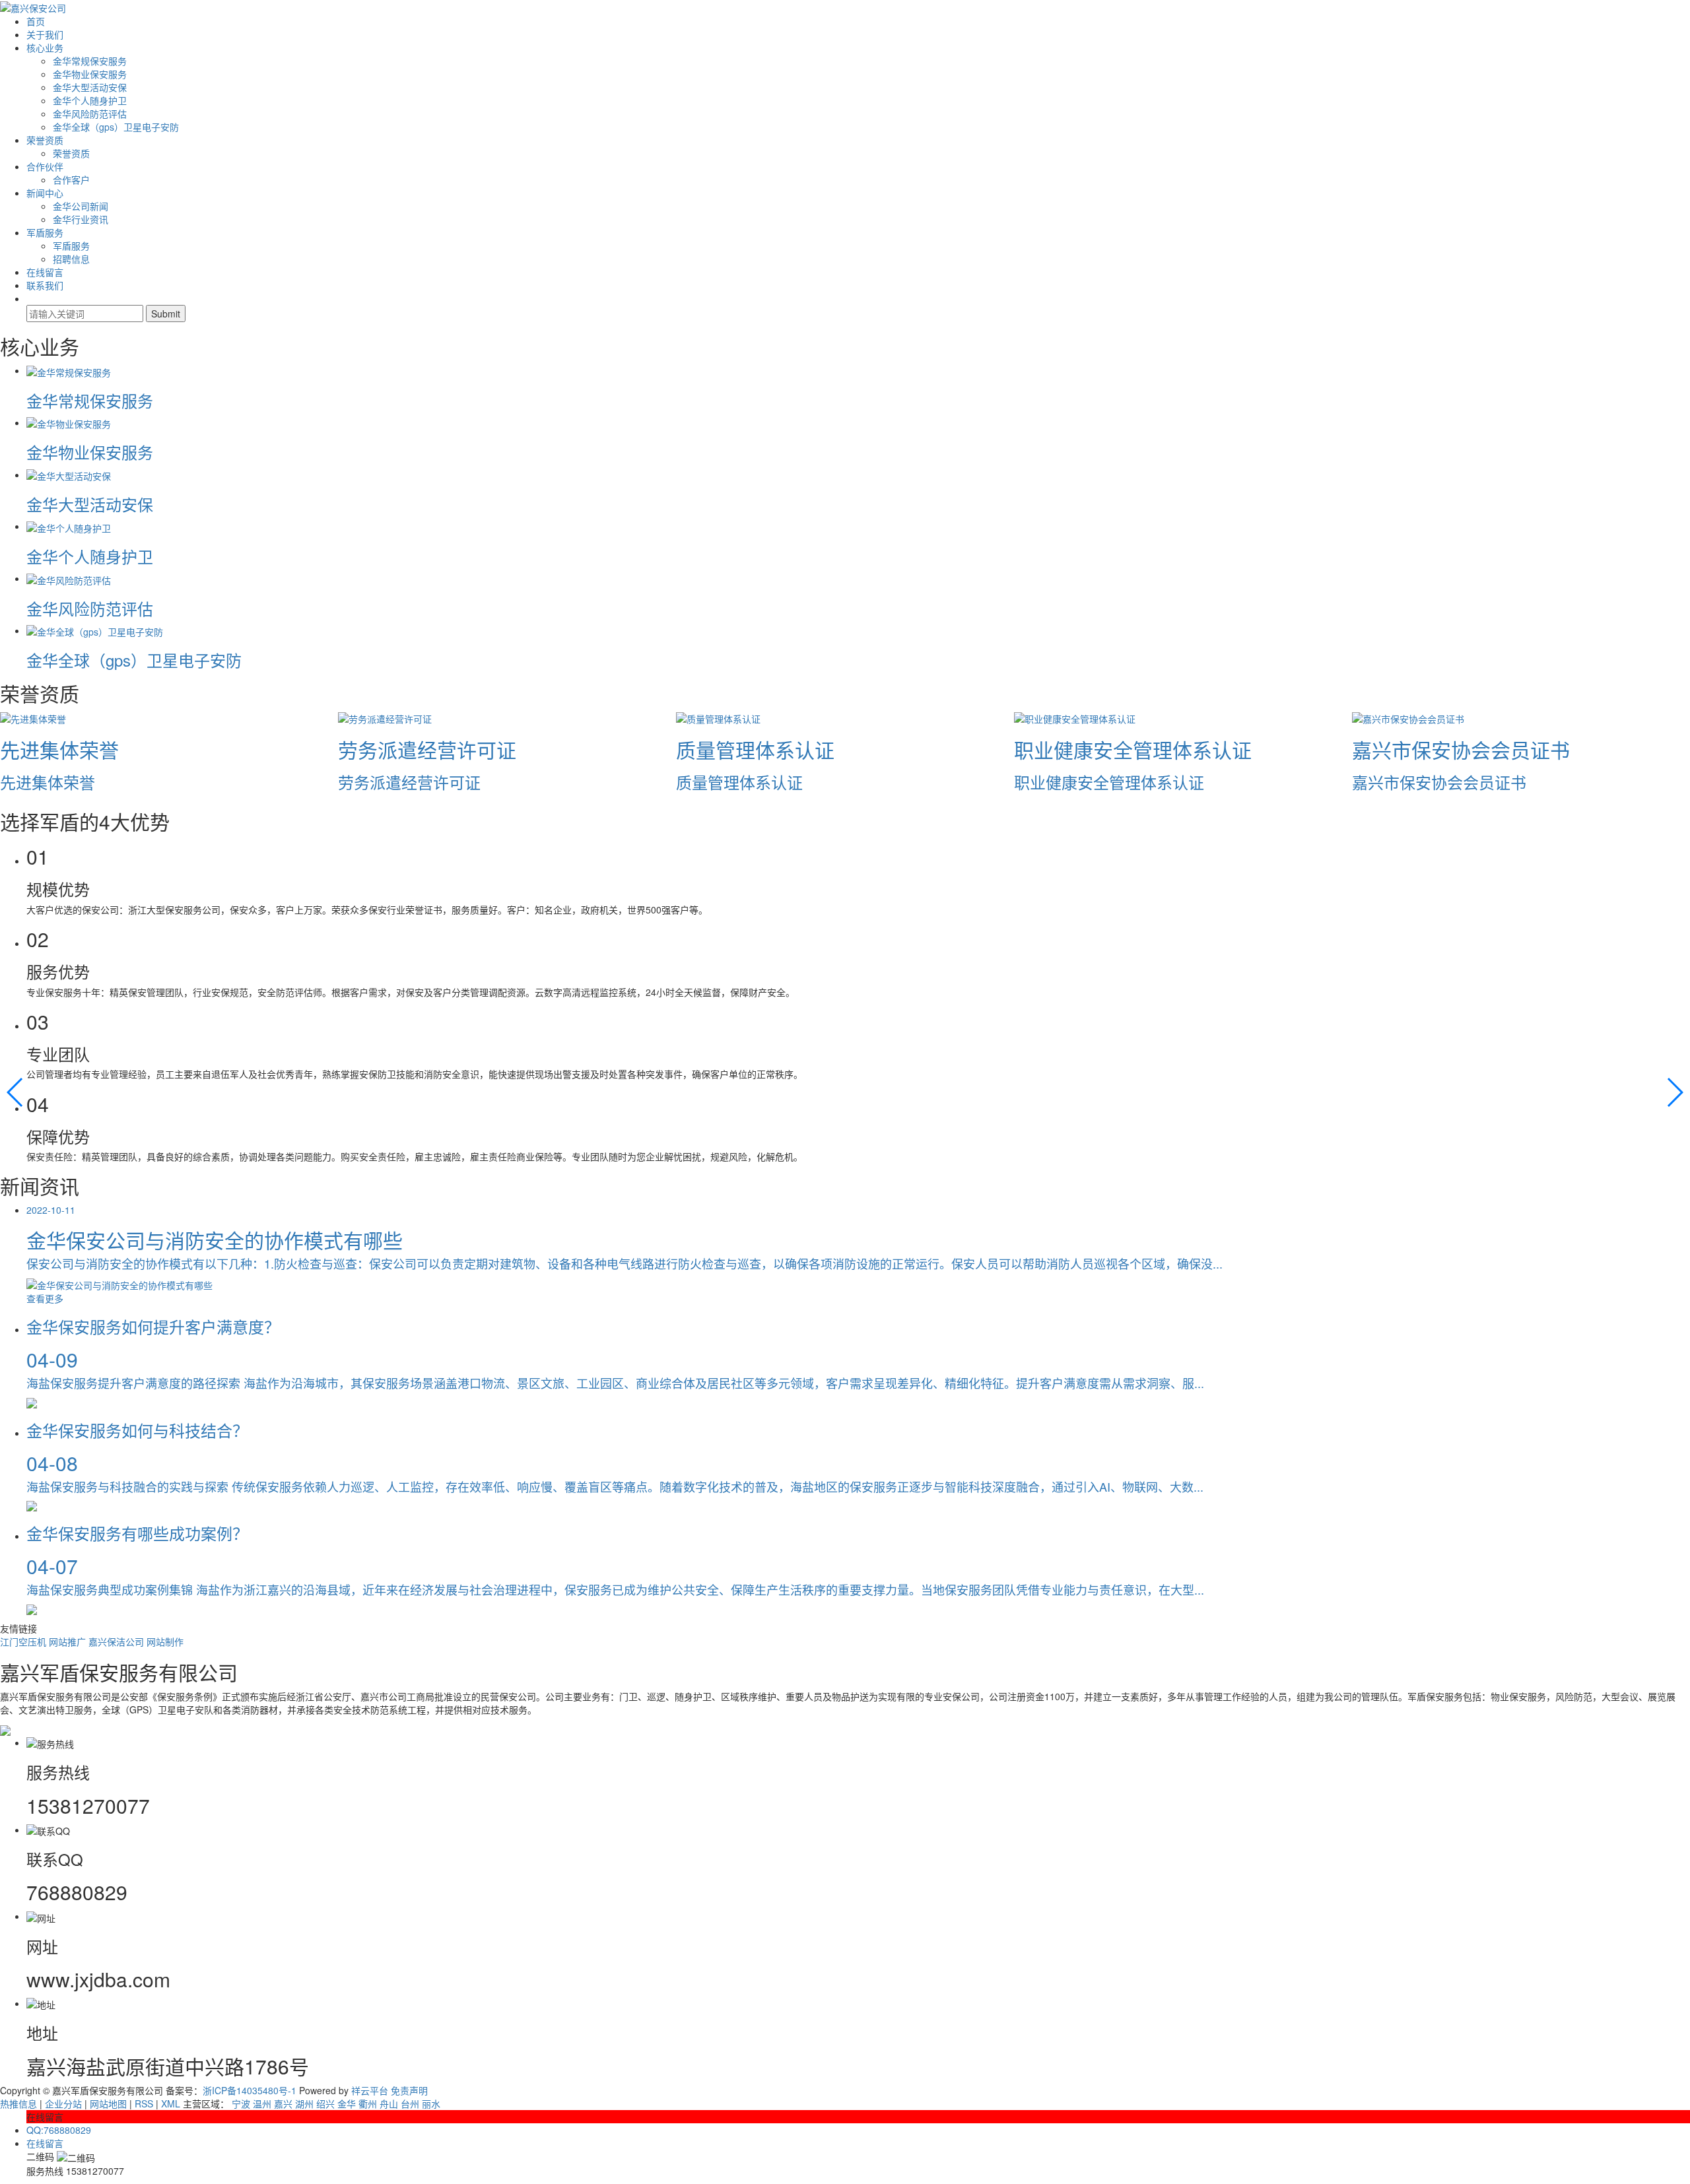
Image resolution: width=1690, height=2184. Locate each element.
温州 (262, 2103)
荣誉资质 (45, 140)
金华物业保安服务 (90, 74)
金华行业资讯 (81, 219)
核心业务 (45, 48)
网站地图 (108, 2103)
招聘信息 (71, 259)
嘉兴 (283, 2103)
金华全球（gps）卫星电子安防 (116, 127)
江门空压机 (24, 1641)
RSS (144, 2103)
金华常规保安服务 (90, 61)
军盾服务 (45, 232)
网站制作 (165, 1641)
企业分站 (63, 2103)
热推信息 (18, 2103)
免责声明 (409, 2090)
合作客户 (71, 180)
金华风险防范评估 (90, 114)
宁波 (241, 2103)
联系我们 (45, 285)
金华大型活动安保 (90, 87)
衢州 (368, 2103)
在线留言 (45, 272)
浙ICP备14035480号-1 (250, 2090)
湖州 (304, 2103)
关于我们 (45, 34)
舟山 (389, 2103)
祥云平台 (370, 2090)
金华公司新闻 (81, 206)
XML (171, 2103)
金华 (347, 2103)
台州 (410, 2103)
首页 (36, 21)
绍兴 (325, 2103)
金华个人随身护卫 (90, 100)
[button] (16, 1092)
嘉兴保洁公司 (118, 1641)
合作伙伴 (45, 166)
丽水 (431, 2103)
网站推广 (69, 1641)
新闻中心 (45, 193)
